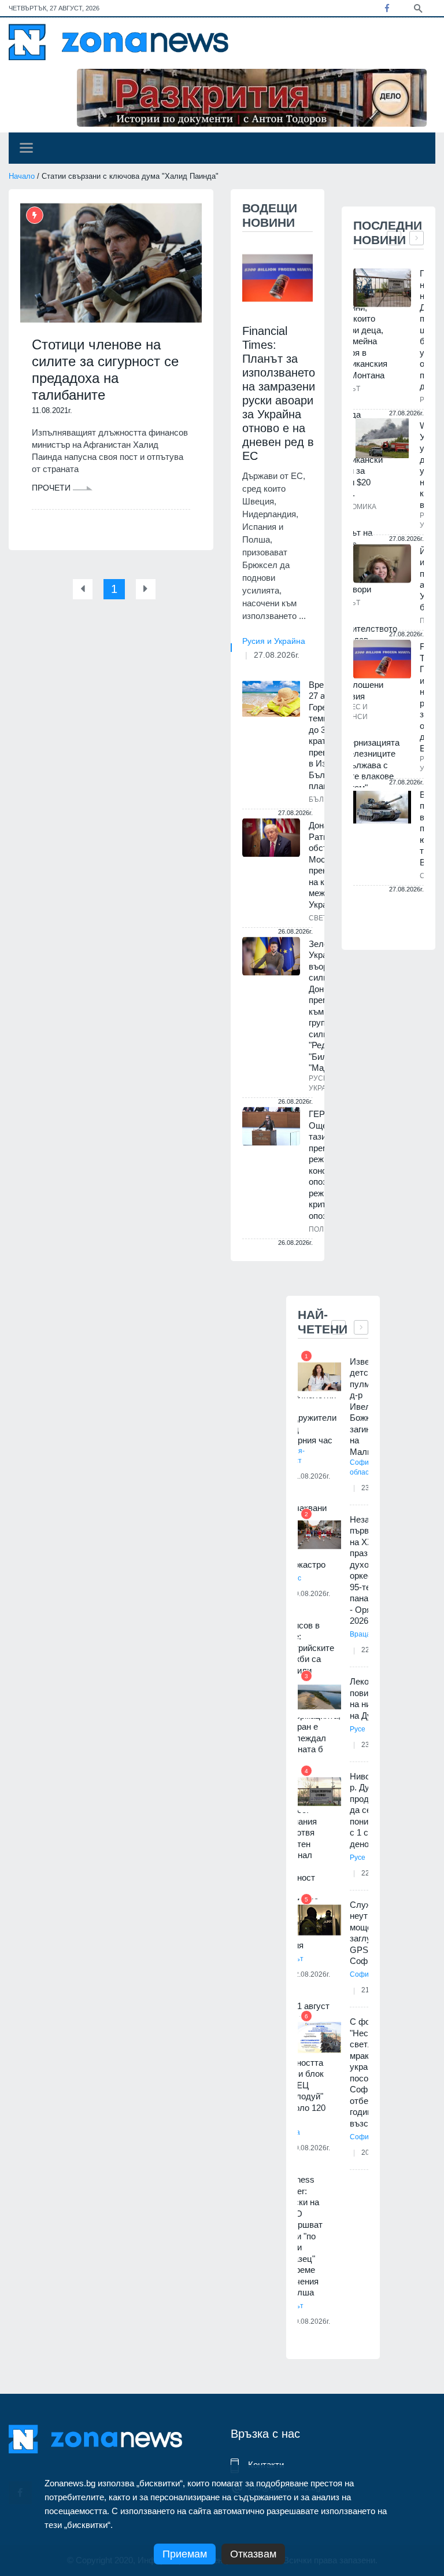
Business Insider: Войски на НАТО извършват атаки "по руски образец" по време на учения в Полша (301, 2236)
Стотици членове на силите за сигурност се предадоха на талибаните (105, 369)
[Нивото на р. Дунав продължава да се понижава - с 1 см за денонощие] (319, 1792)
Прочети (52, 488)
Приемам (185, 2554)
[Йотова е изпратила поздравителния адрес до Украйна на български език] (382, 564)
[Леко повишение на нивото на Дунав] (319, 1697)
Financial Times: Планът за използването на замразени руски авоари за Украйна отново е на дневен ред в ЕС (279, 393)
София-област (362, 1467)
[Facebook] (387, 8)
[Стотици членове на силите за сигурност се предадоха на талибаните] (111, 263)
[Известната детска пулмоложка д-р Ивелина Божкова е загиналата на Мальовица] (319, 1377)
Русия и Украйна (274, 641)
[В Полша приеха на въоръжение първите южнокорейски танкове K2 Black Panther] (382, 807)
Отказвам (253, 2554)
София (361, 1974)
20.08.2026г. (310, 2321)
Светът (323, 918)
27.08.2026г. (277, 655)
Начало (22, 176)
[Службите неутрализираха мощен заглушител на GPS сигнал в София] (319, 1920)
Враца (360, 1634)
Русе (358, 1729)
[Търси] (418, 8)
